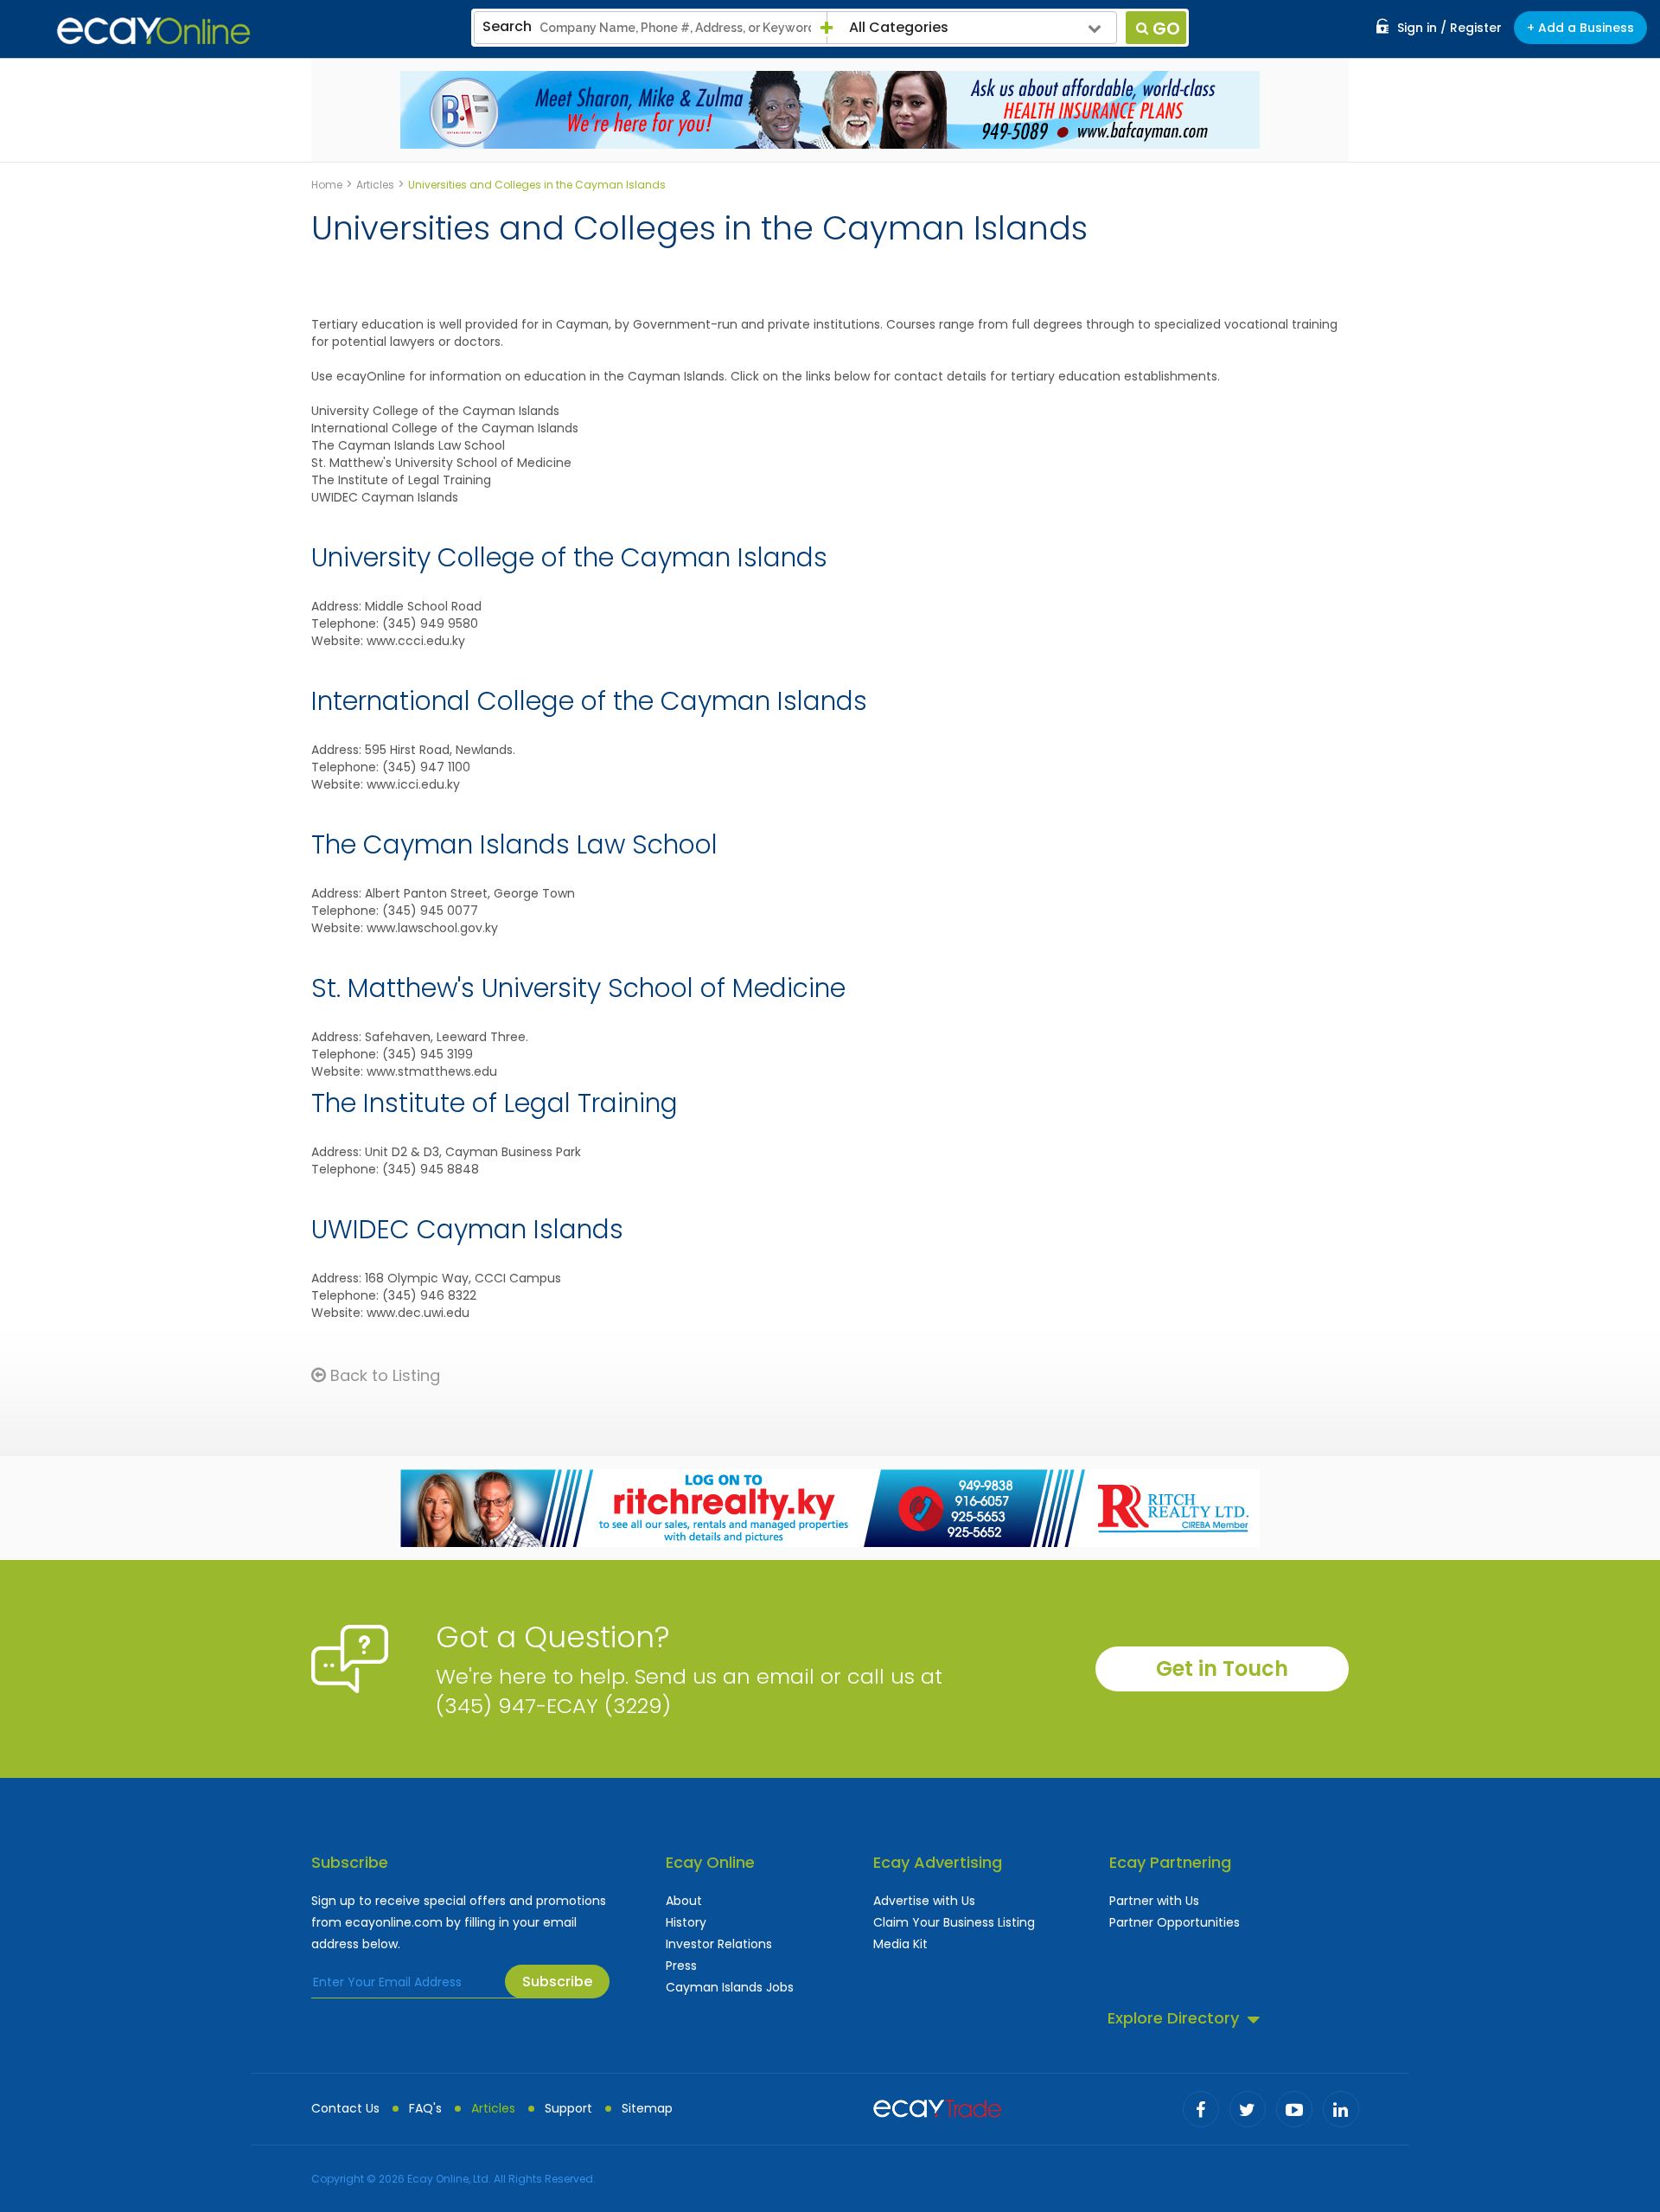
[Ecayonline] (153, 31)
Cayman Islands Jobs (730, 1987)
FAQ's (425, 2108)
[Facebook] (1201, 2109)
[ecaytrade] (937, 2107)
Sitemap (647, 2108)
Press (681, 1966)
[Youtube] (1294, 2109)
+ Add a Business (1580, 28)
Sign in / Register (1449, 28)
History (686, 1922)
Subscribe (557, 1982)
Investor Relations (719, 1944)
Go (1166, 29)
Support (568, 2108)
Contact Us (345, 2108)
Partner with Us (1154, 1901)
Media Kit (900, 1944)
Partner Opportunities (1175, 1922)
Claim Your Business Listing (954, 1922)
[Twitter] (1248, 2109)
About (684, 1901)
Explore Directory (1173, 2018)
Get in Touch (1222, 1669)
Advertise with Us (924, 1901)
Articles (493, 2108)
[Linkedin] (1341, 2109)
